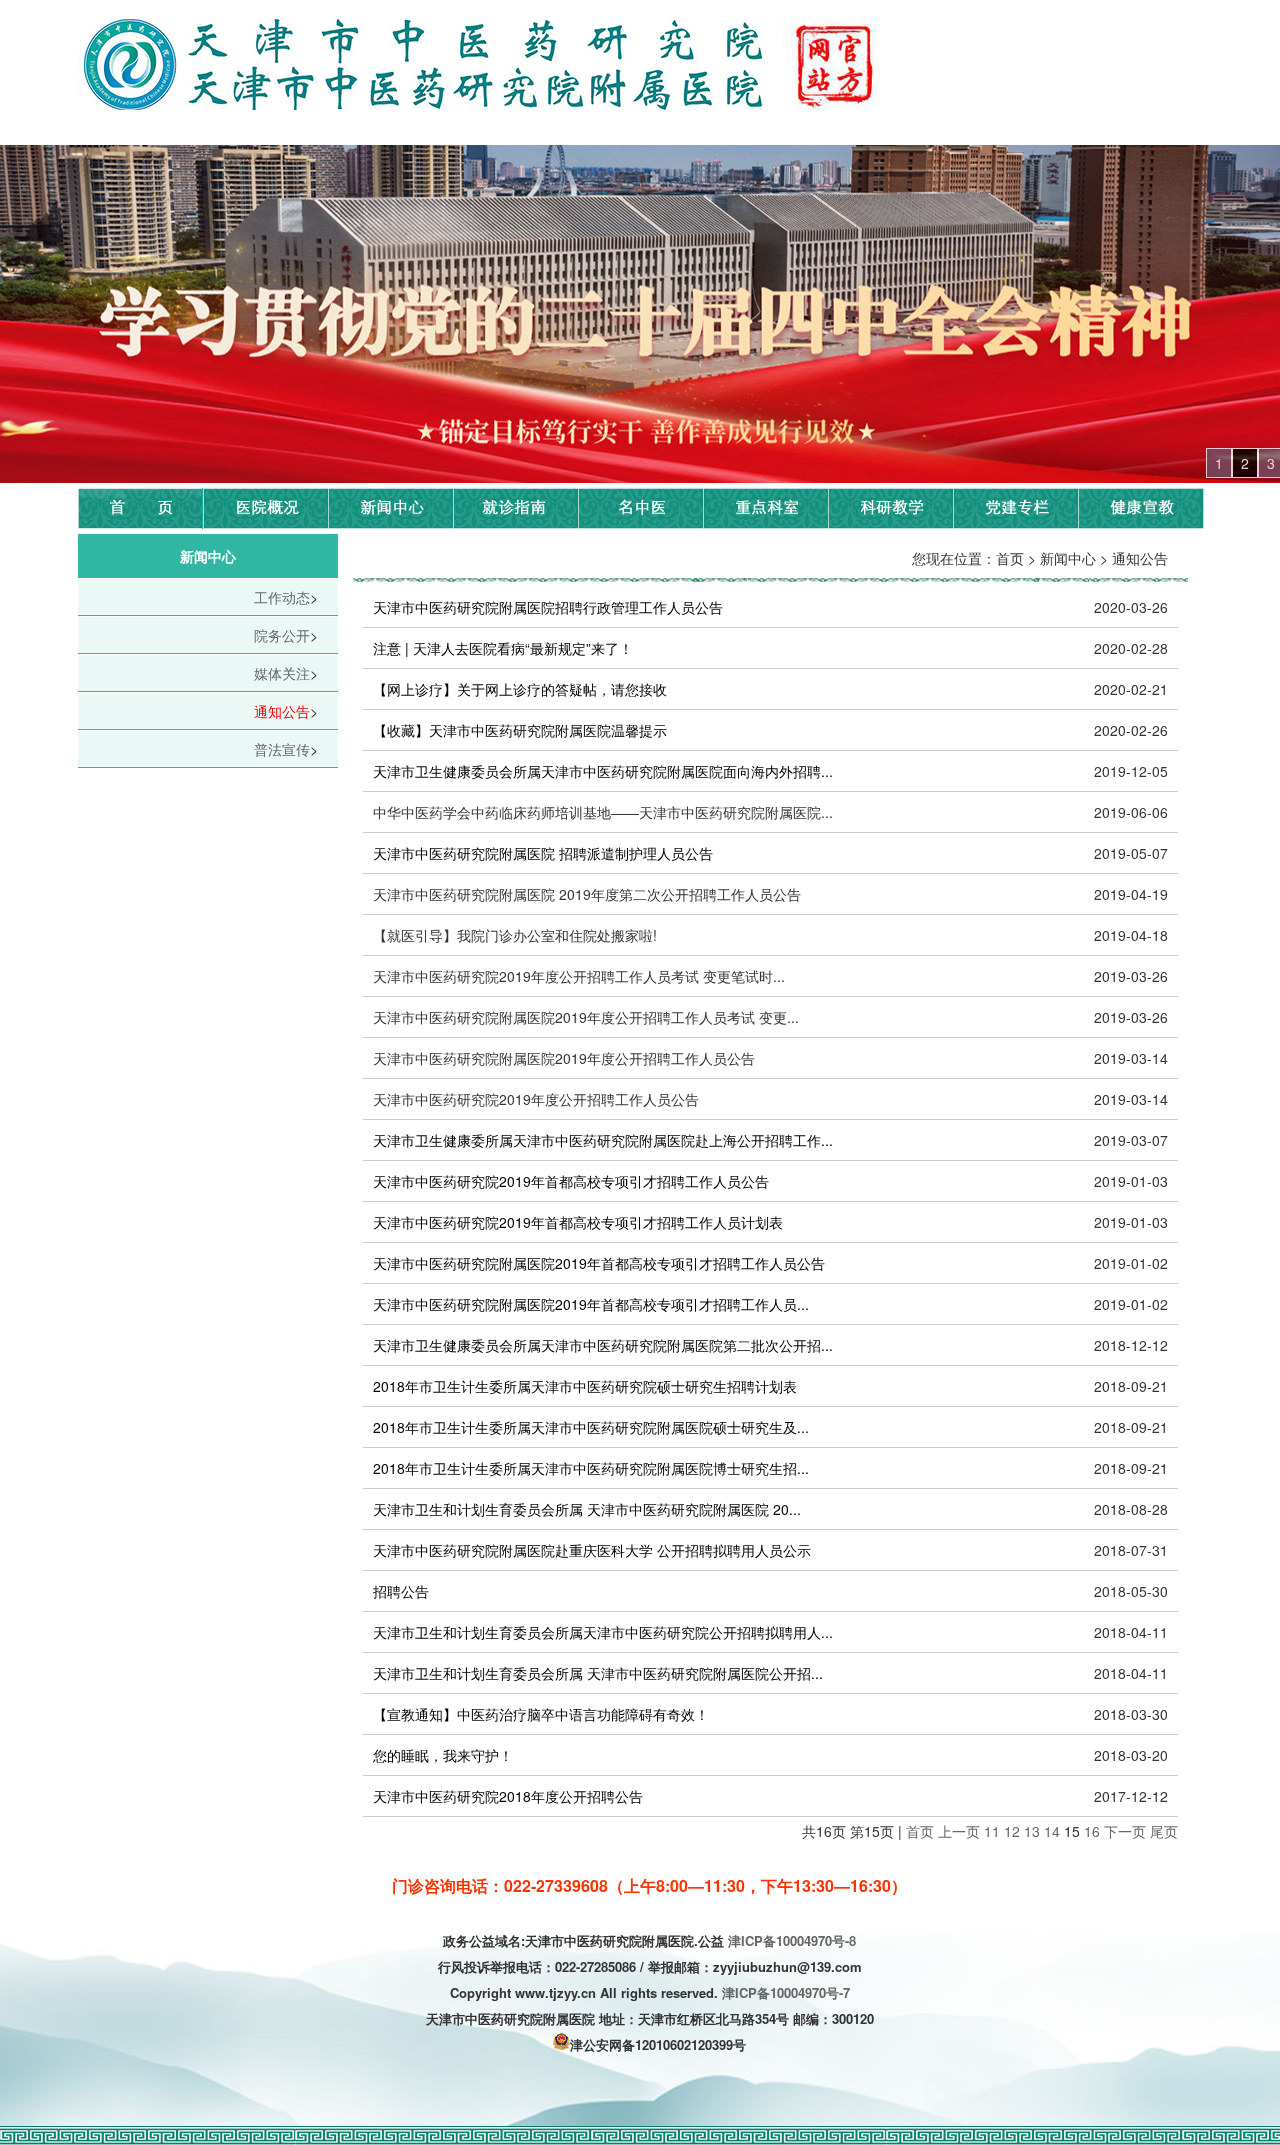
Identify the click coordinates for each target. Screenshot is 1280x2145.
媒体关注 (282, 673)
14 (1052, 1831)
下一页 (1125, 1831)
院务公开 (282, 635)
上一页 (959, 1831)
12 (1012, 1831)
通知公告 (282, 711)
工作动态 (282, 597)
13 (1032, 1831)
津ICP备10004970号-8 (792, 1940)
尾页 (1164, 1831)
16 (1092, 1831)
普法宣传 (282, 749)
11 (992, 1831)
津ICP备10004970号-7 (786, 1992)
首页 (920, 1831)
